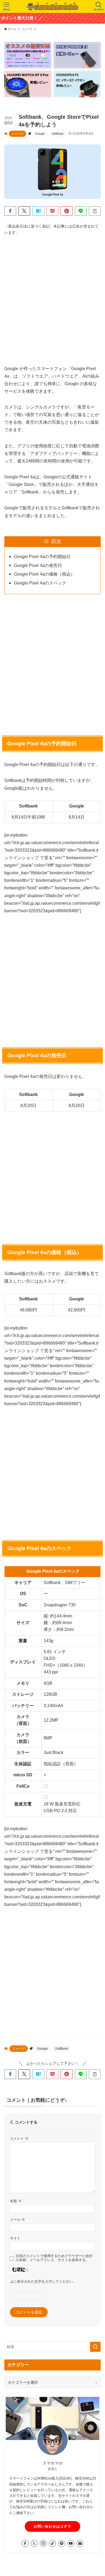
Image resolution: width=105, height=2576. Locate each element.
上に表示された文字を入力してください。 (43, 2282)
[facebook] (25, 2543)
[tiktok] (52, 2543)
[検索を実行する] (95, 2347)
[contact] (80, 2543)
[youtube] (71, 2543)
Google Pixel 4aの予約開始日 (42, 557)
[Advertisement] (52, 295)
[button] (10, 211)
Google (40, 134)
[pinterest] (62, 2543)
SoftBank (58, 134)
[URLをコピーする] (95, 211)
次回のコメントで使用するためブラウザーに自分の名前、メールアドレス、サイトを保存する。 (54, 2258)
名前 (16, 2201)
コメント (19, 2139)
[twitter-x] (34, 2543)
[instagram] (43, 2543)
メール (17, 2220)
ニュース (17, 134)
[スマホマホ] (52, 6)
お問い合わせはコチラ (52, 2526)
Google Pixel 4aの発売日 (38, 565)
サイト (15, 2238)
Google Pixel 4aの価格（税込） (44, 574)
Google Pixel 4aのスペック (40, 583)
